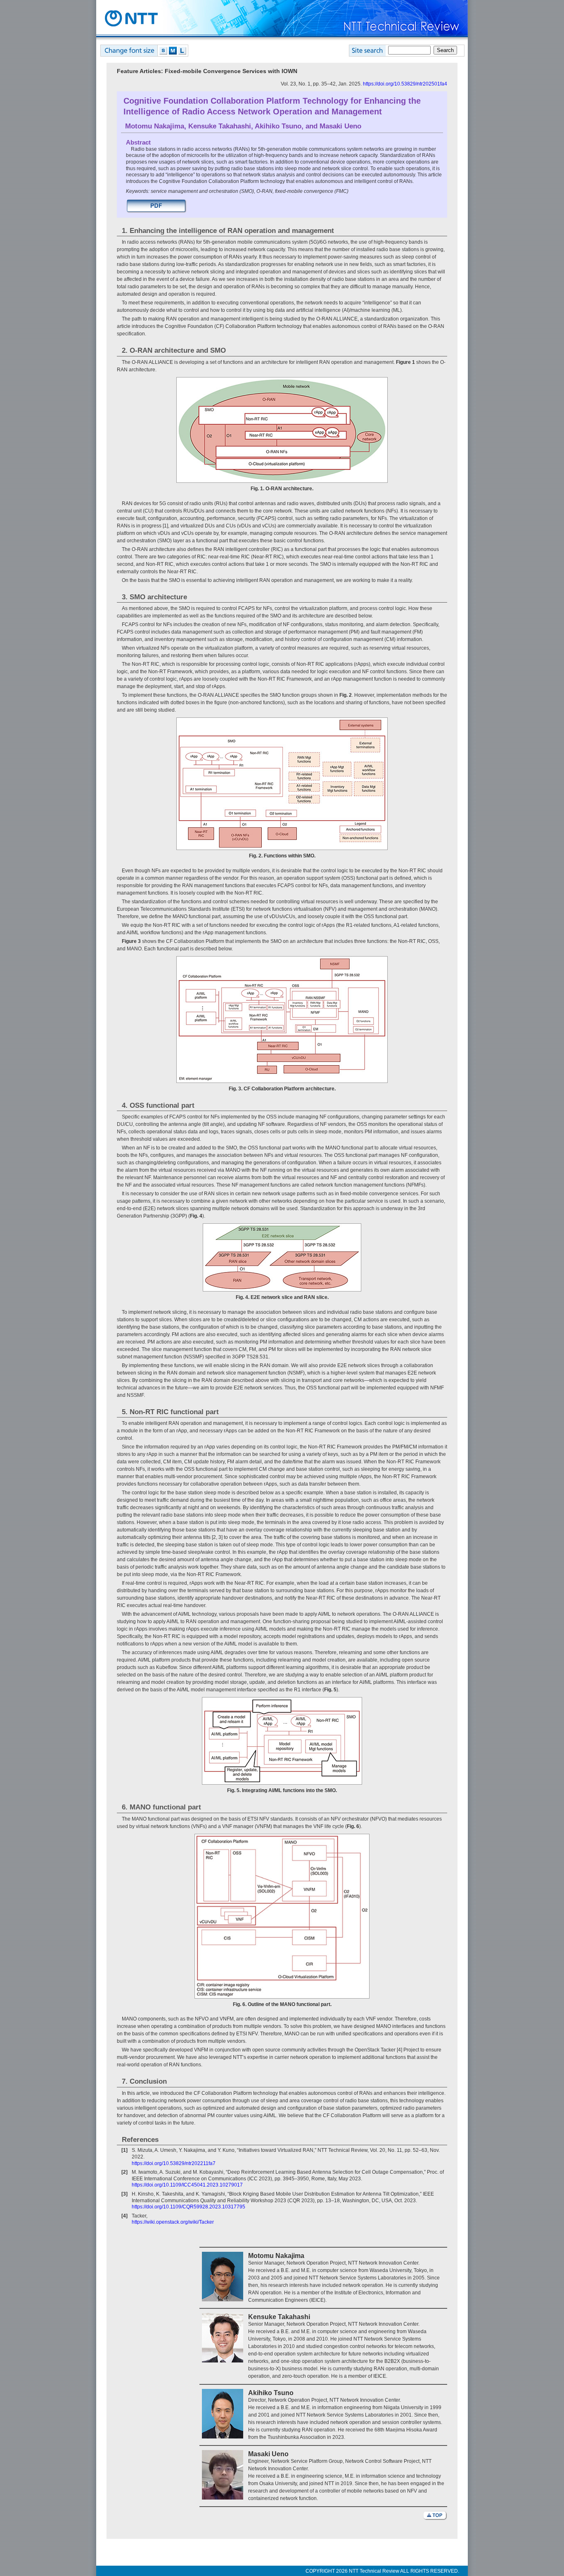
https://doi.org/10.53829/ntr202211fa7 (174, 2163)
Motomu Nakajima (155, 126)
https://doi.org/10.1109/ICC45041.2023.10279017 (187, 2185)
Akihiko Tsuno (278, 126)
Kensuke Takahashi (220, 126)
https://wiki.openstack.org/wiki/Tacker (173, 2222)
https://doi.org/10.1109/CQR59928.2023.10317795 (188, 2207)
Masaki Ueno (340, 126)
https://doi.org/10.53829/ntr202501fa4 (405, 84)
